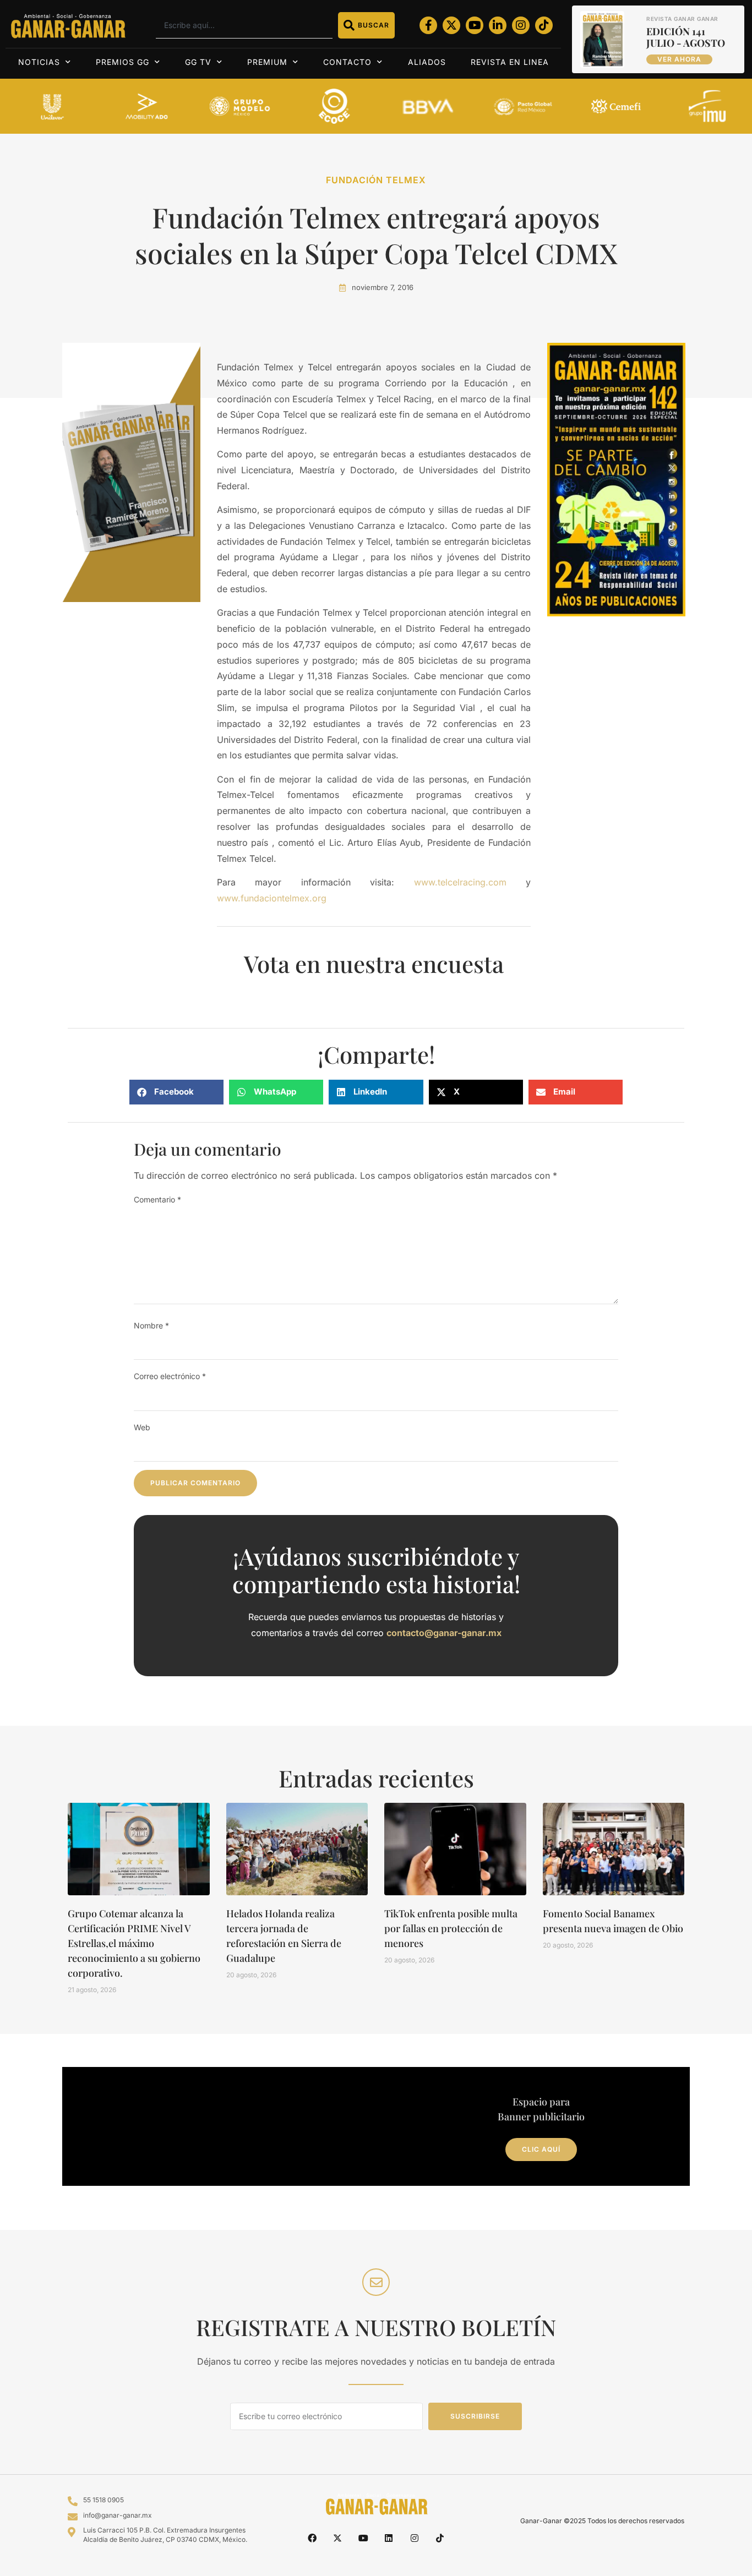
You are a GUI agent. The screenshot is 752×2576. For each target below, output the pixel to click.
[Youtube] (475, 25)
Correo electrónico (170, 1376)
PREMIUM (267, 62)
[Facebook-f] (428, 25)
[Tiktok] (544, 25)
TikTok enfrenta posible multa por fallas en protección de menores (451, 1928)
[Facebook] (312, 2537)
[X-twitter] (451, 25)
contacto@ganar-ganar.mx (444, 1633)
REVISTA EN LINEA (510, 62)
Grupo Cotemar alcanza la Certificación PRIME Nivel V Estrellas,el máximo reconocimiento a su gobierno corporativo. (134, 1943)
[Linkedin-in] (498, 25)
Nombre (151, 1325)
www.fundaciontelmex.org (272, 898)
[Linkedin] (389, 2537)
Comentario (157, 1199)
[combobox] (244, 25)
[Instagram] (521, 25)
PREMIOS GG (122, 62)
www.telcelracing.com (460, 882)
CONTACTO (347, 62)
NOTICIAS (39, 62)
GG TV (198, 62)
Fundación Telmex (376, 180)
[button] (176, 1092)
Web (142, 1427)
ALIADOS (427, 62)
